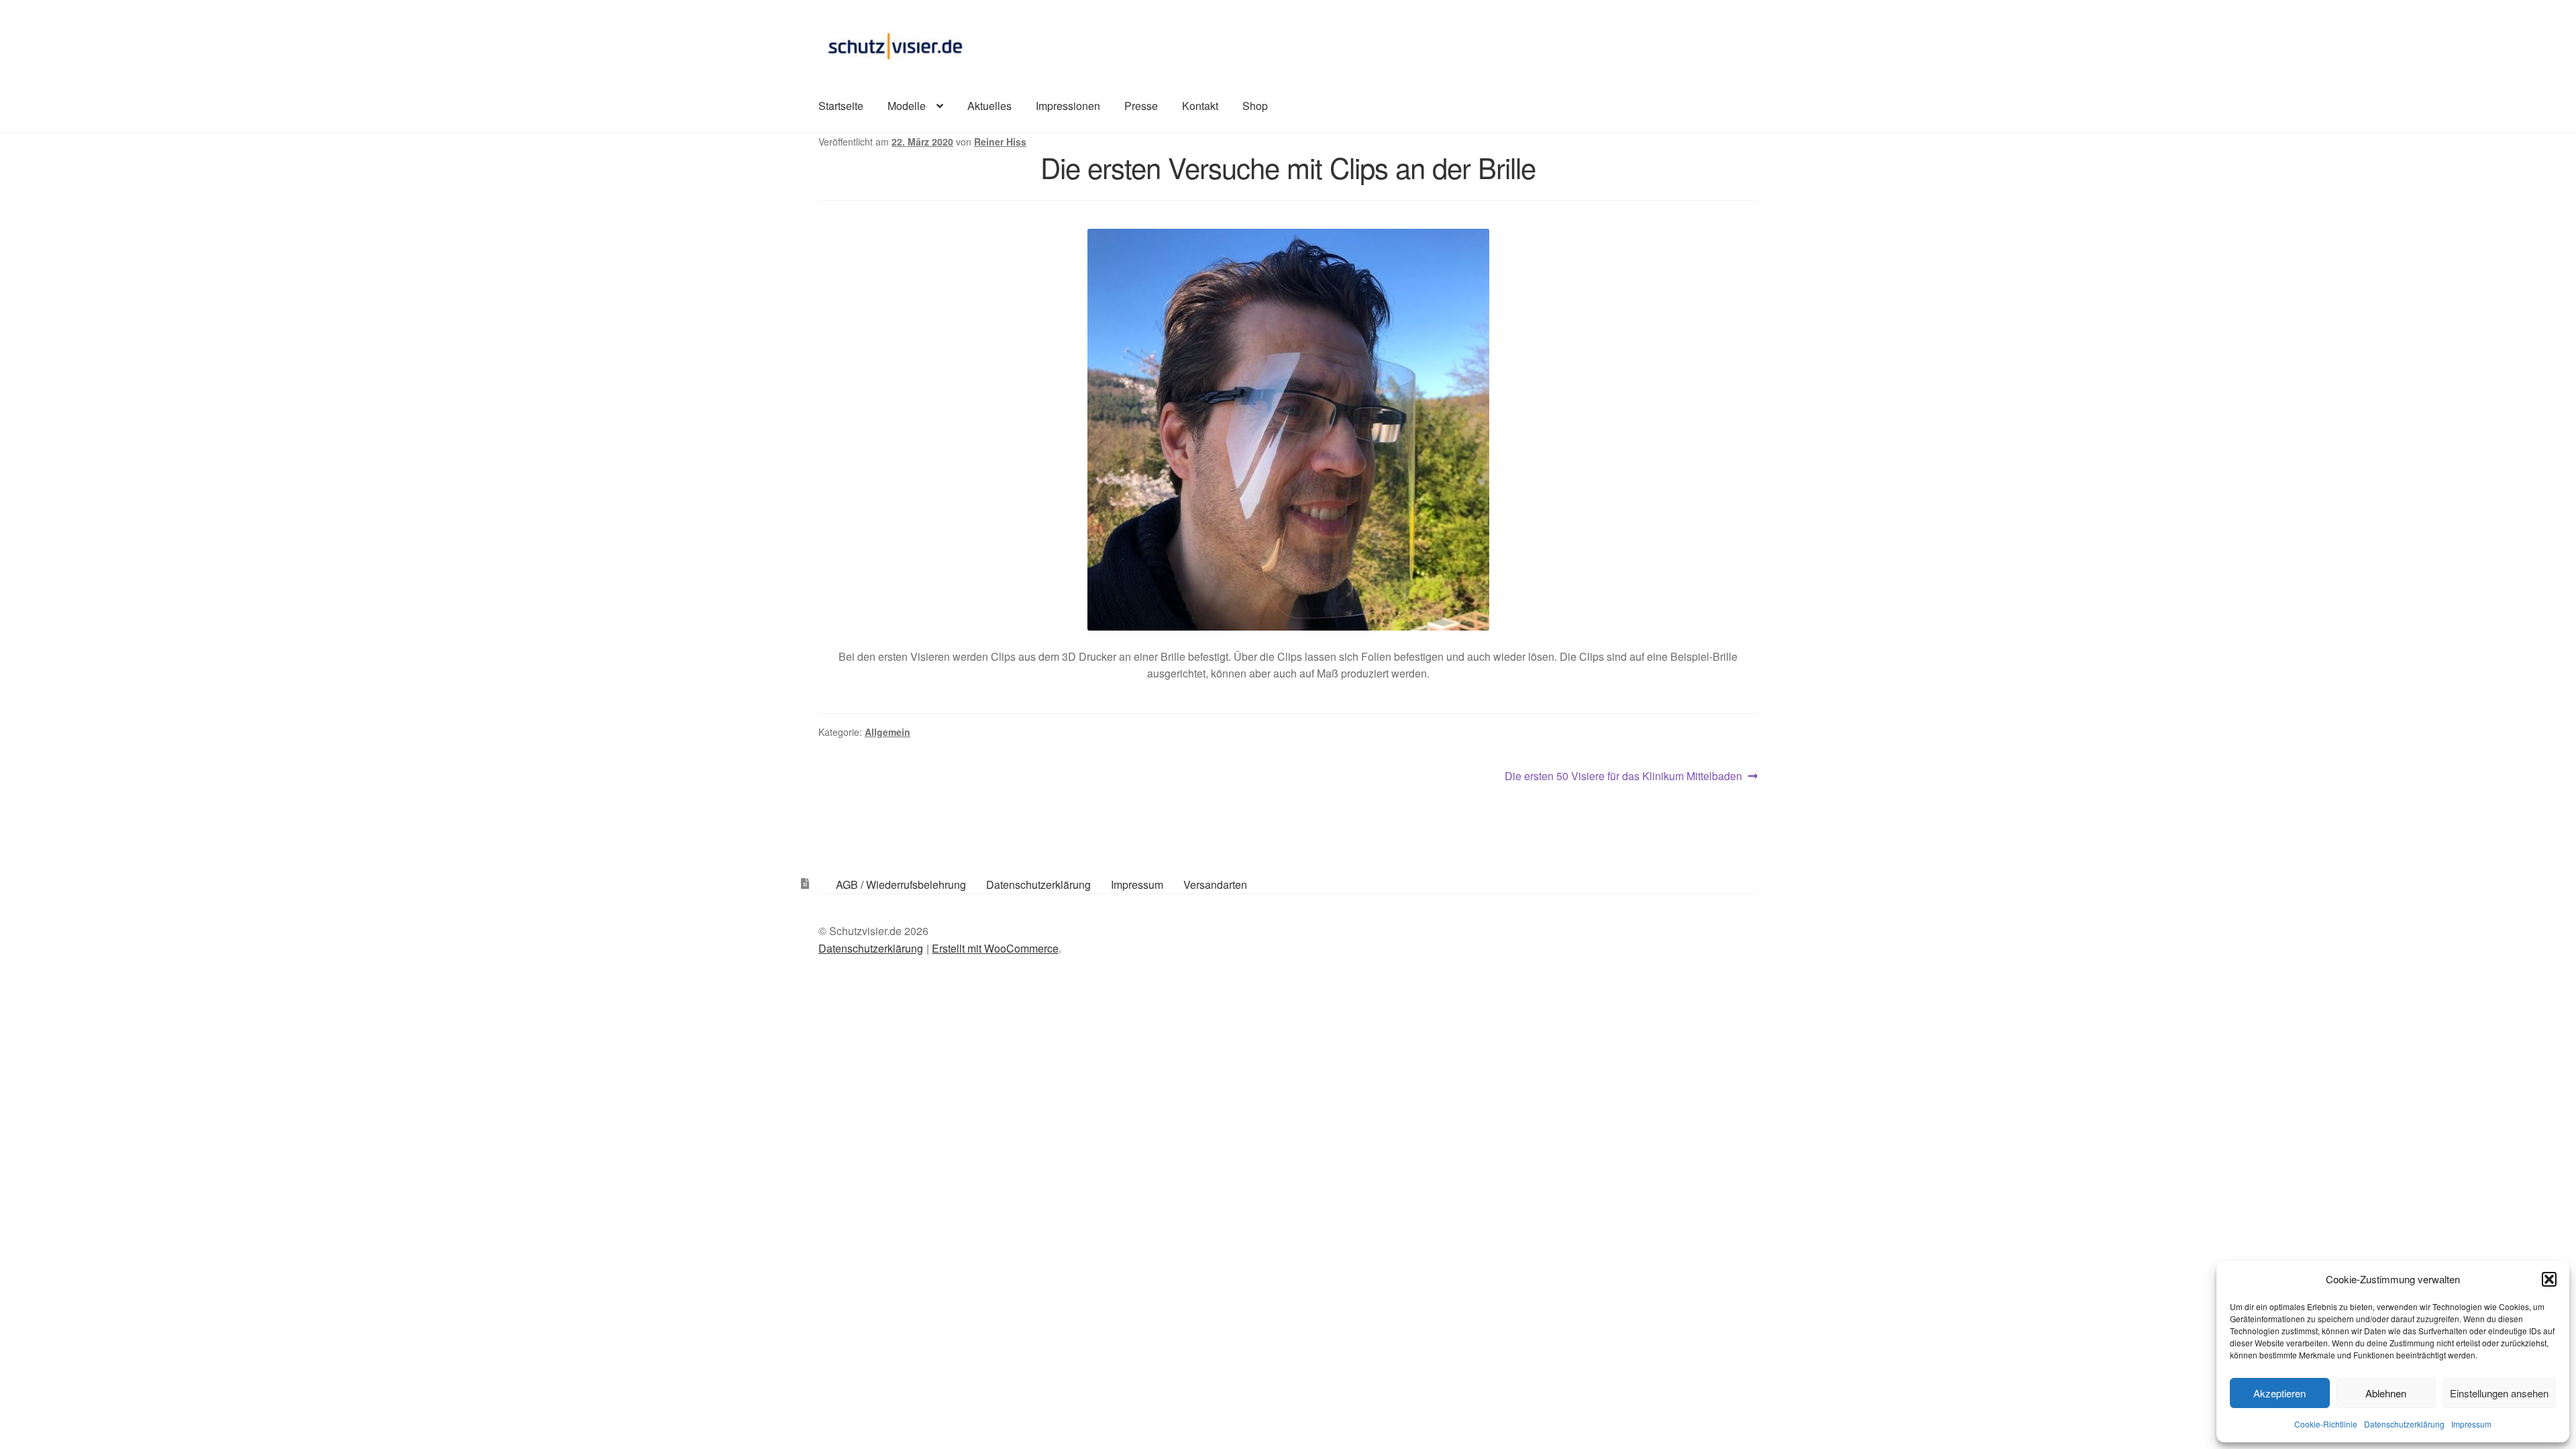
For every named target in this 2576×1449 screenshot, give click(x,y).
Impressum (2471, 1424)
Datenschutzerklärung (2404, 1424)
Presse (1141, 106)
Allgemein (888, 732)
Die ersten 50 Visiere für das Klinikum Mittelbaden (1623, 776)
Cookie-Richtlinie (2326, 1424)
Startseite (841, 106)
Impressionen (1068, 106)
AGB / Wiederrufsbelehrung (901, 884)
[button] (2549, 1279)
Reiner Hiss (1000, 142)
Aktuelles (989, 106)
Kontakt (1200, 106)
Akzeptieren (2279, 1393)
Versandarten (1215, 884)
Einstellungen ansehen (2499, 1393)
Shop (1255, 106)
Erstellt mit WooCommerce (995, 948)
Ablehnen (2386, 1393)
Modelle (907, 106)
